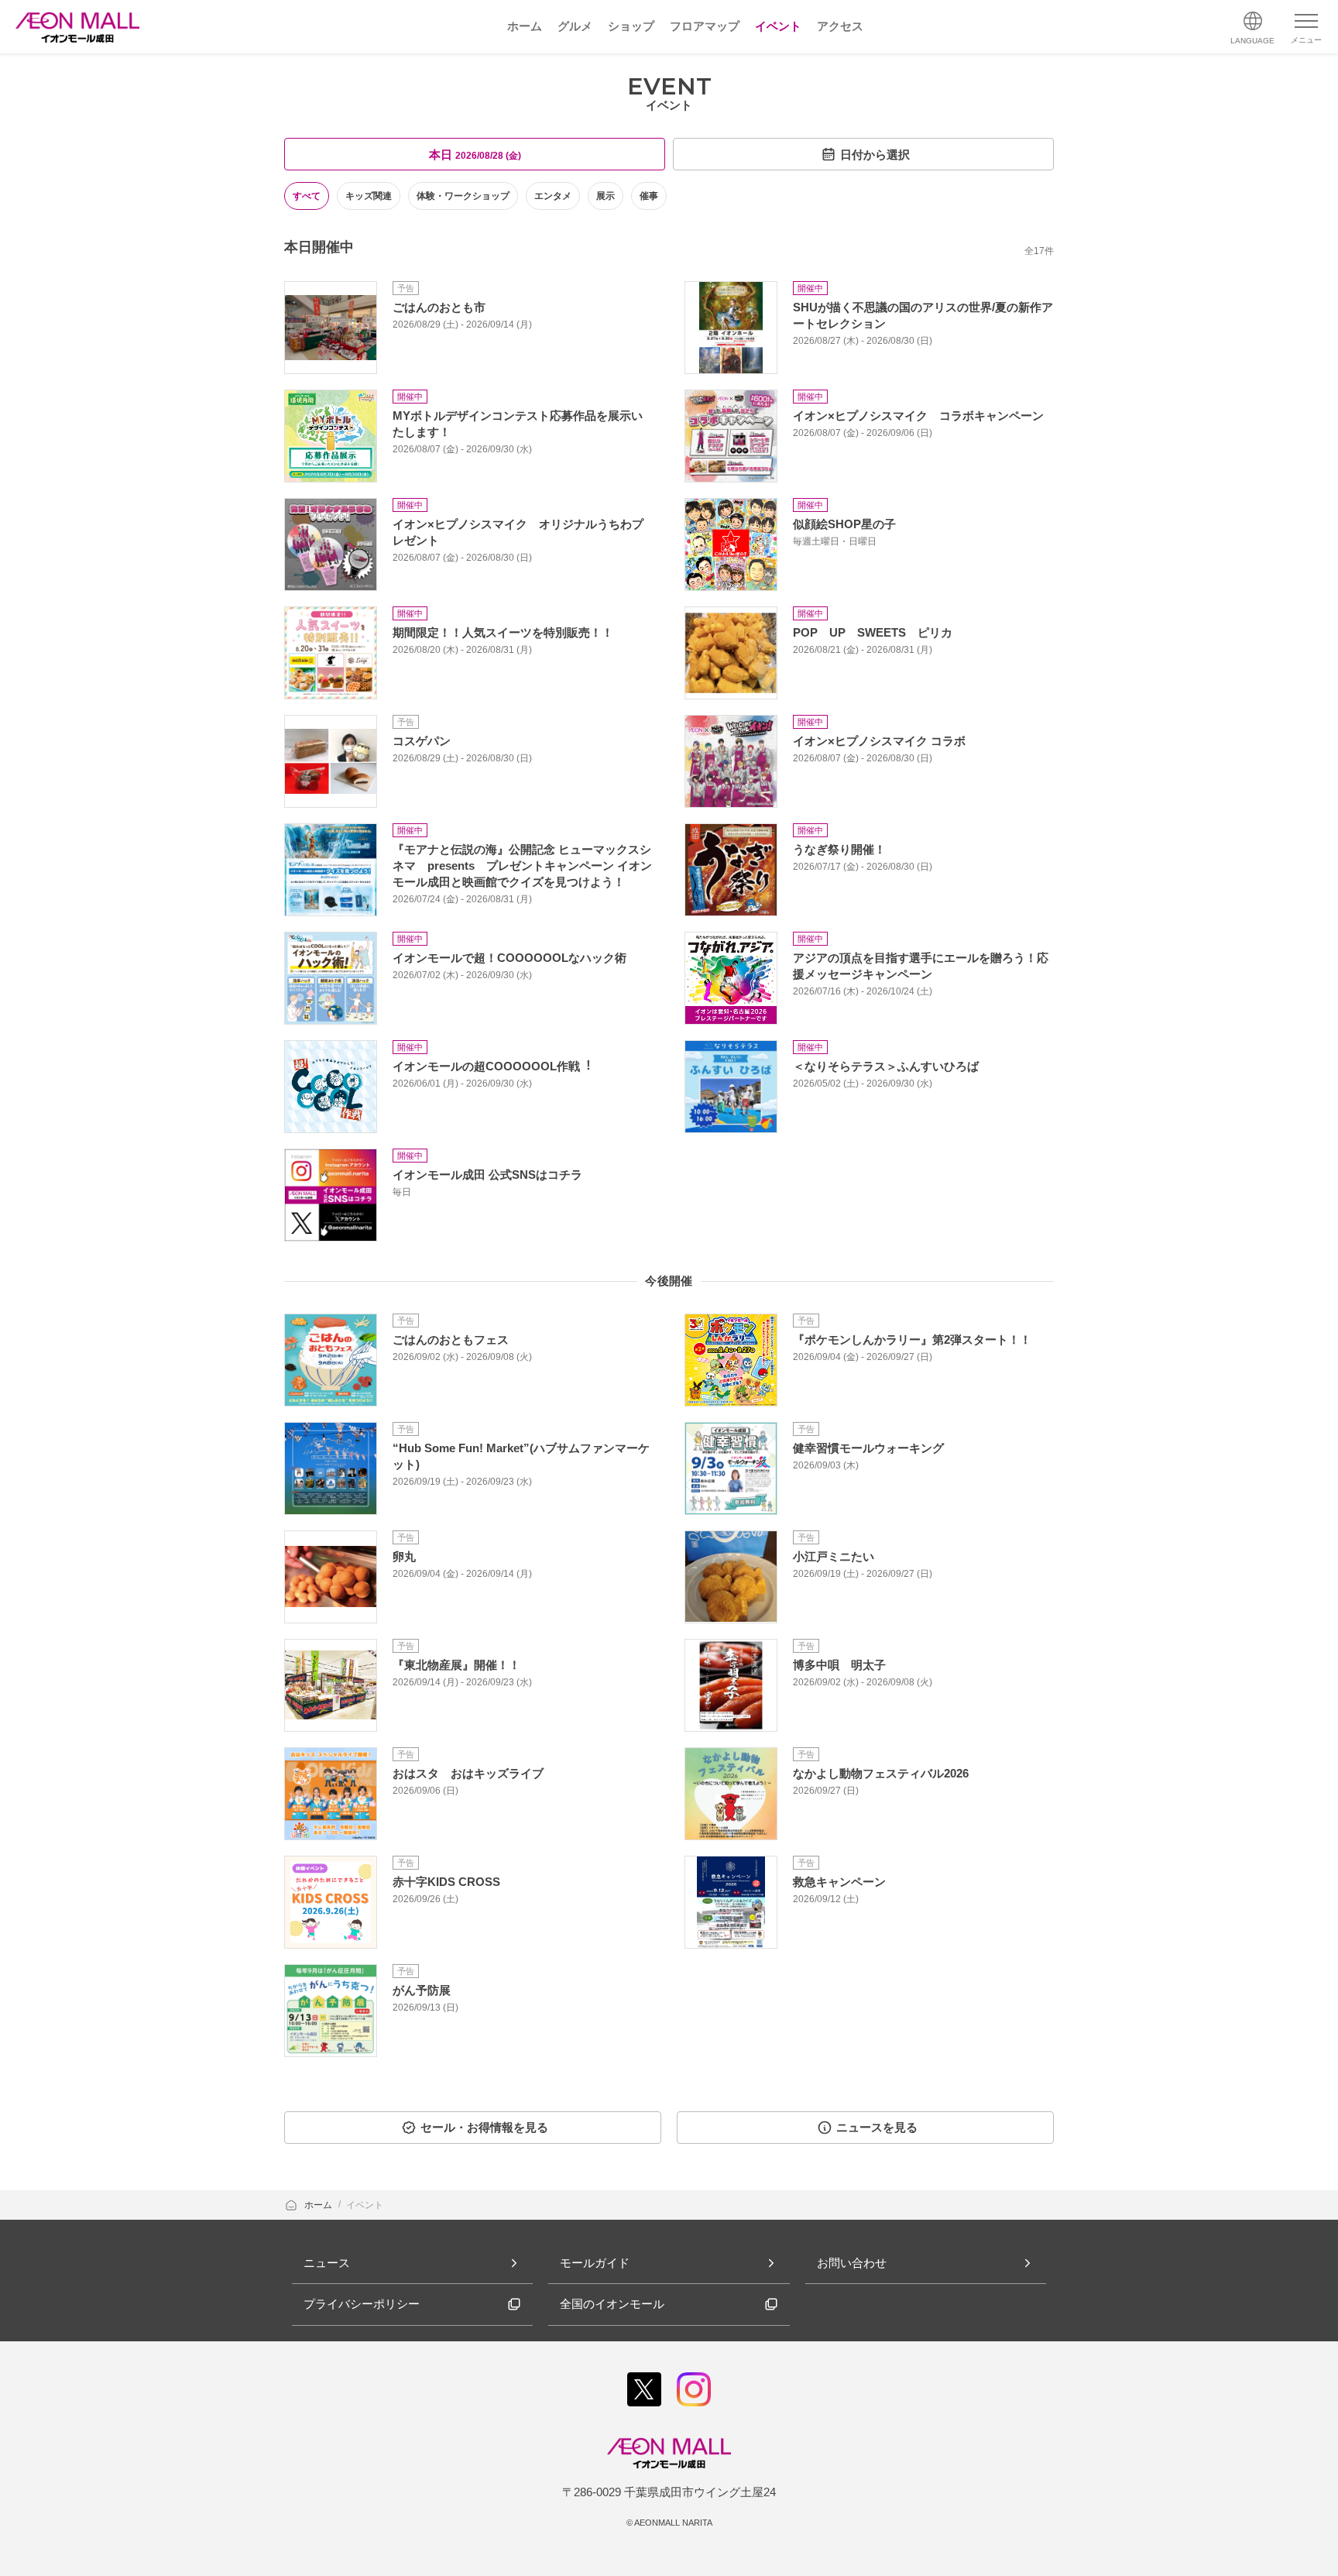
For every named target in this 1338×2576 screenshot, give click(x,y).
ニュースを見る (877, 2127)
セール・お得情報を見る (484, 2127)
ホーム (319, 2205)
